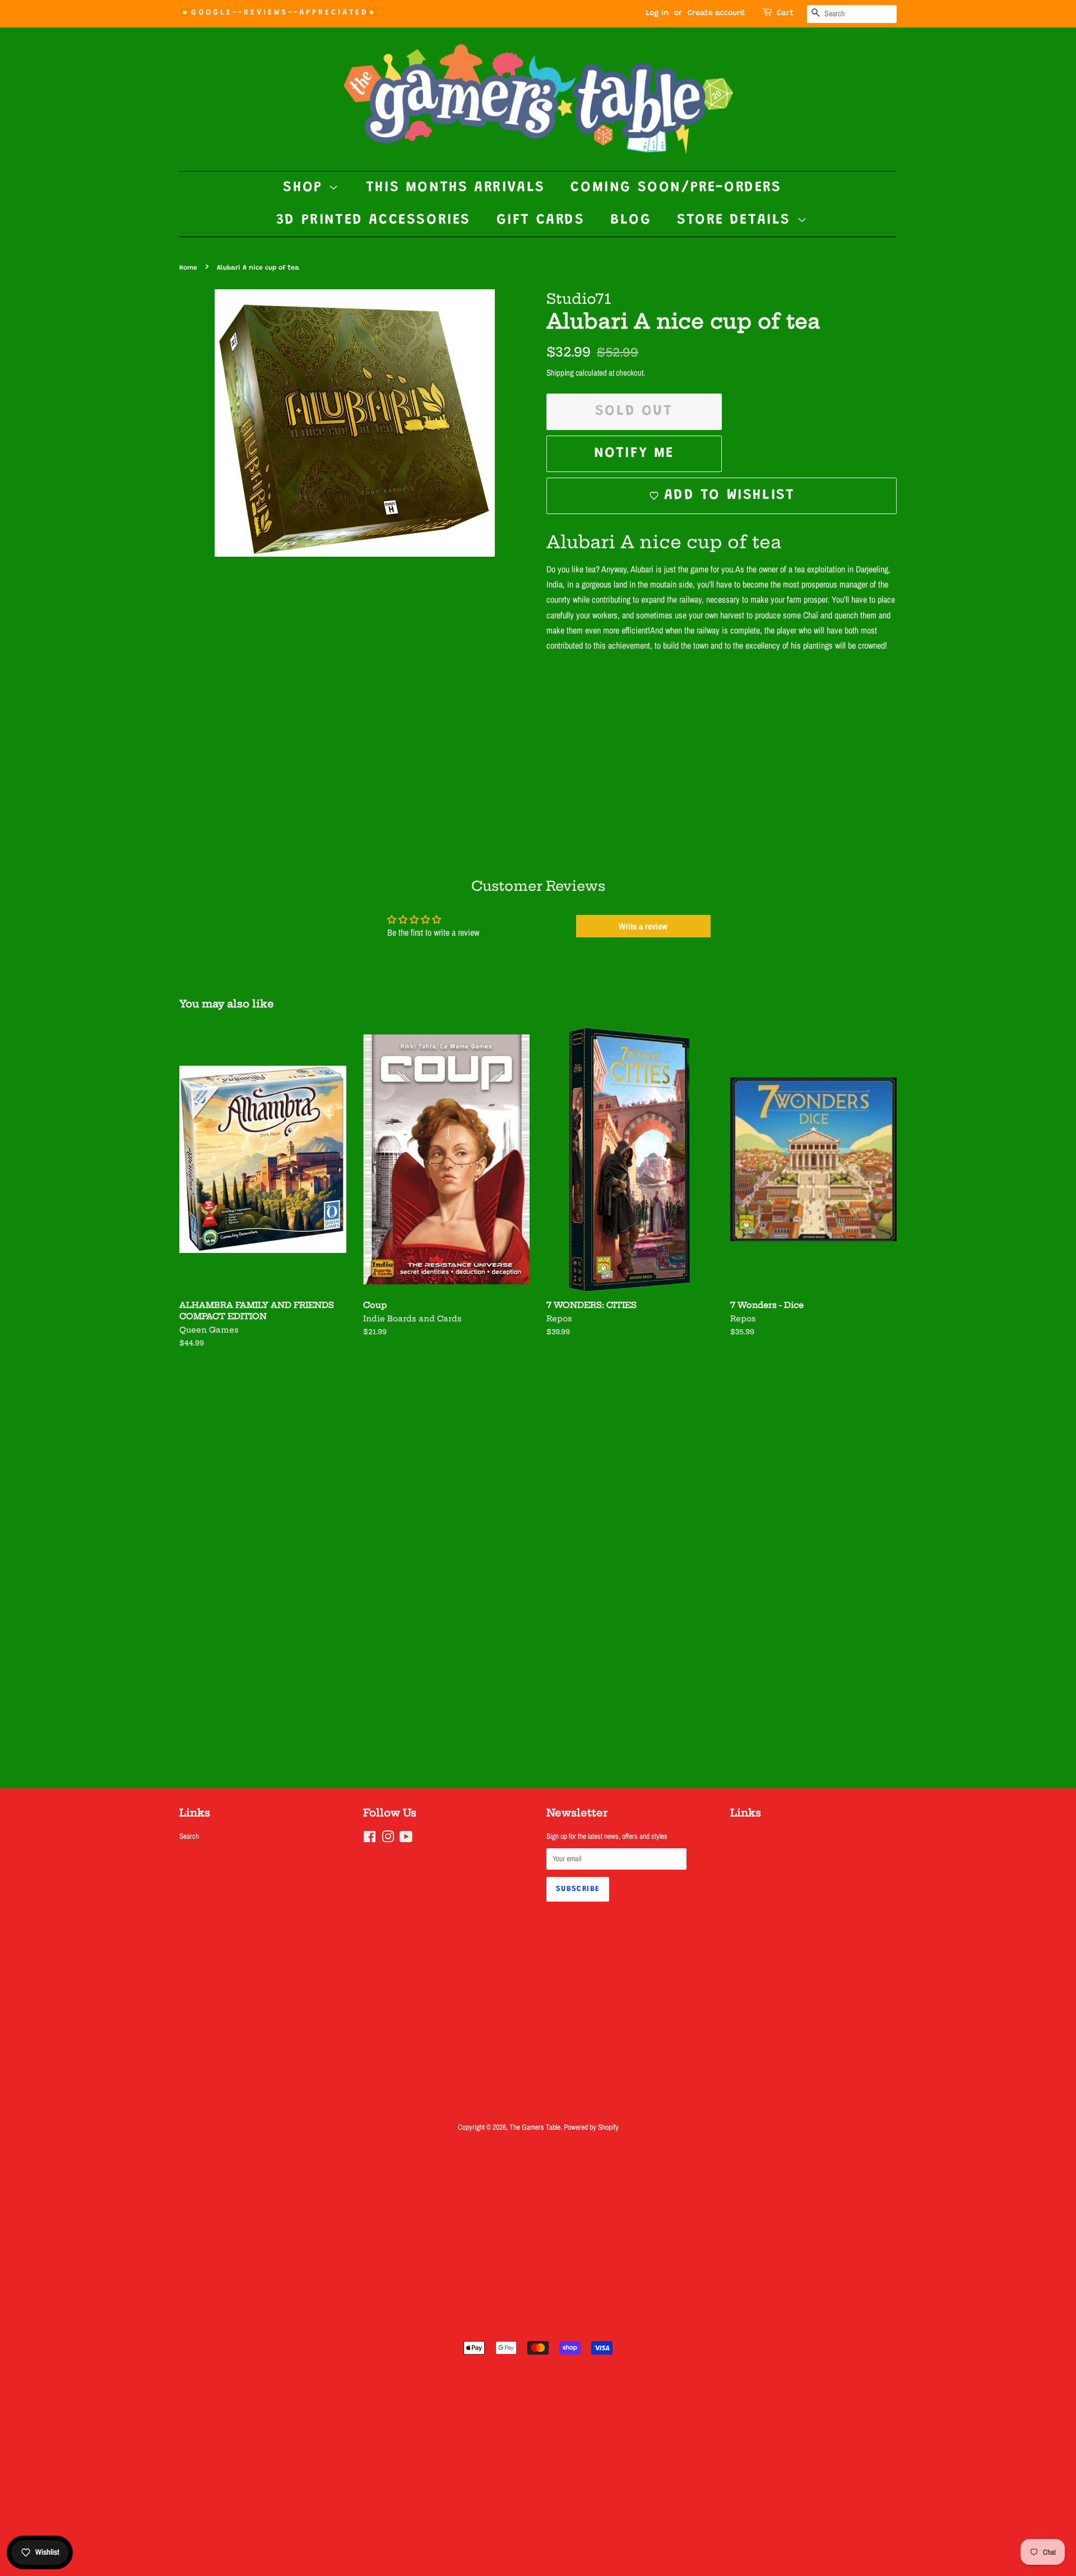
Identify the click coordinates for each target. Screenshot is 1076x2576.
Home (188, 268)
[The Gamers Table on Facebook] (370, 1839)
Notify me (634, 454)
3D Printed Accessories (374, 220)
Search (189, 1836)
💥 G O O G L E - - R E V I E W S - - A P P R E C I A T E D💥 (277, 13)
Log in (657, 13)
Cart (785, 13)
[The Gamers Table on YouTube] (406, 1839)
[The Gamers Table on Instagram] (388, 1839)
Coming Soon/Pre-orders (676, 188)
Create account (716, 13)
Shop (306, 188)
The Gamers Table (535, 2127)
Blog (631, 220)
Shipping (560, 373)
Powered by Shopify (591, 2127)
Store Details (737, 220)
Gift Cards (541, 220)
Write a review (643, 926)
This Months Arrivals (456, 188)
